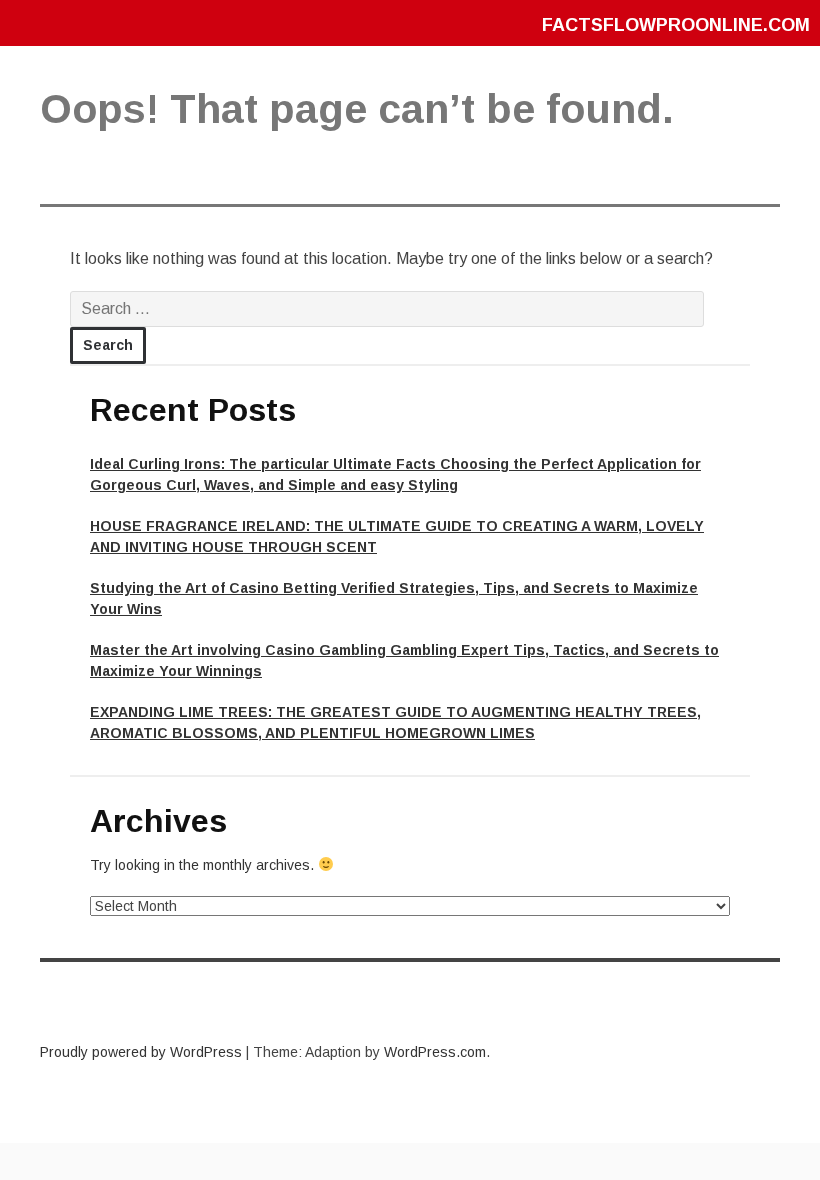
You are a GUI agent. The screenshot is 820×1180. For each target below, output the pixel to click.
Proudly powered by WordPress (141, 1052)
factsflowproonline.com (676, 25)
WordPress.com (435, 1052)
